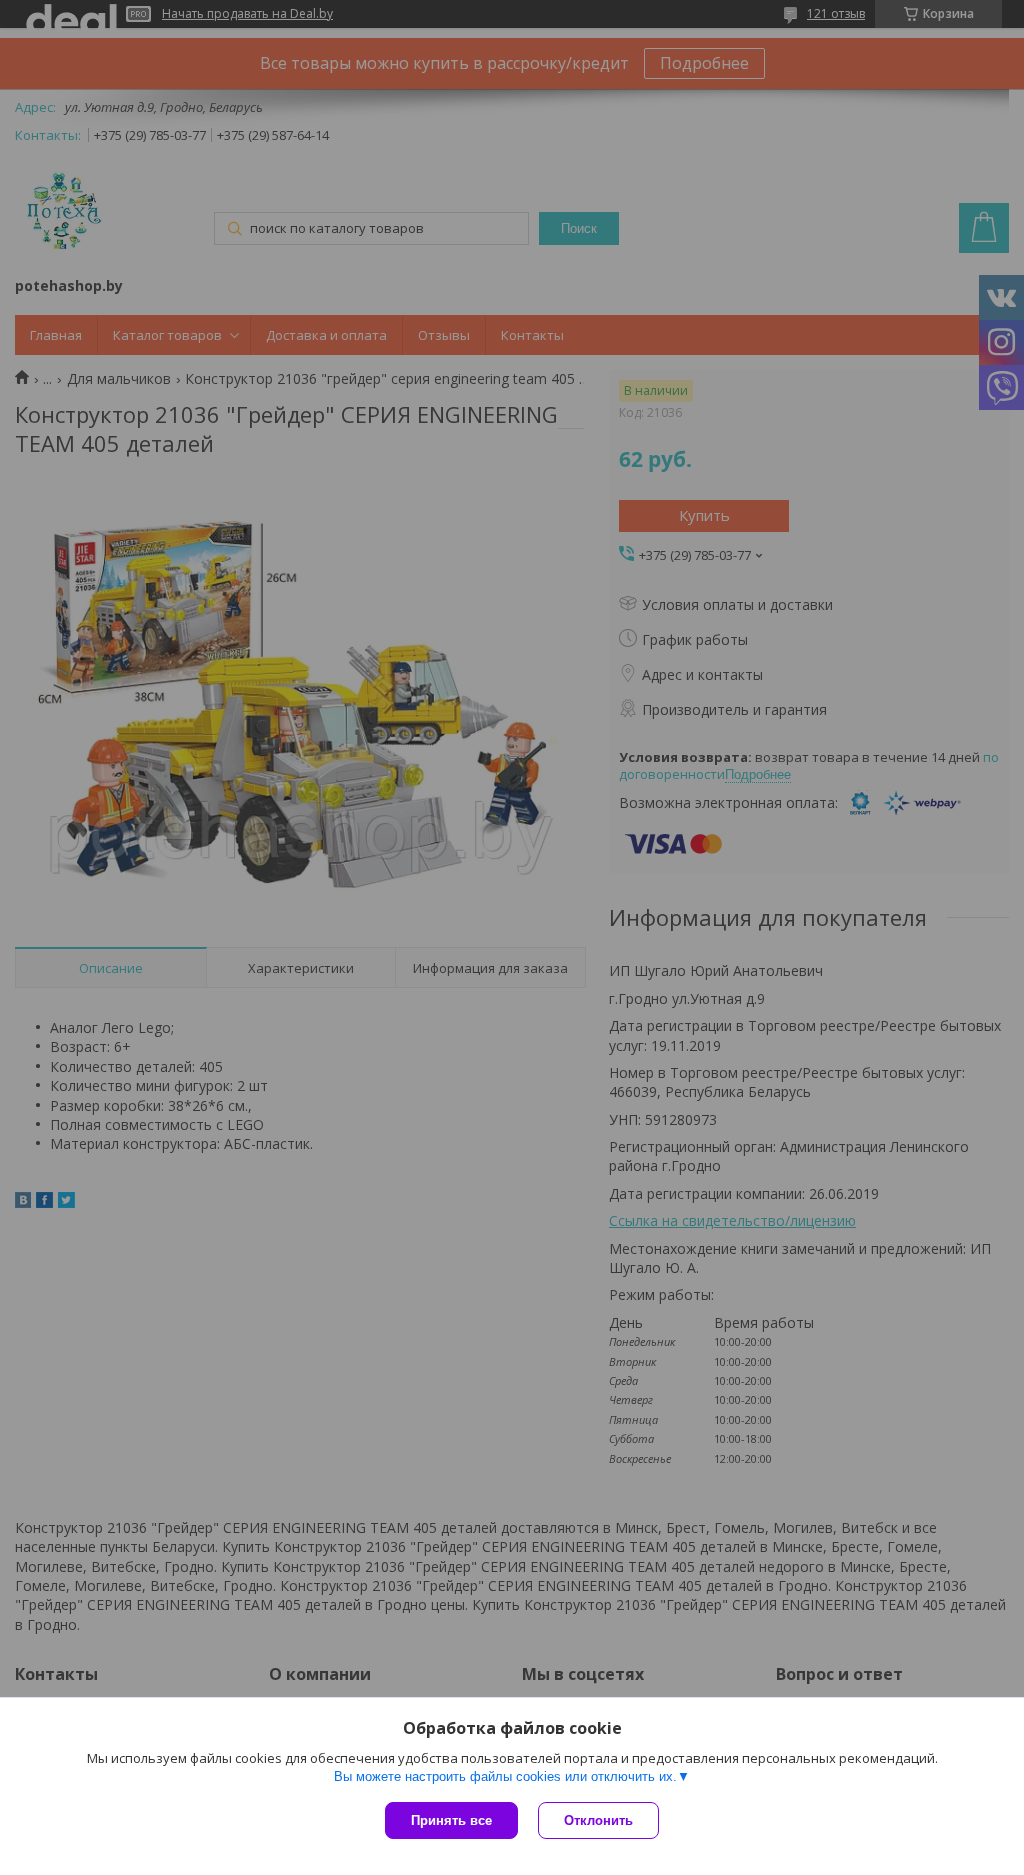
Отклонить (598, 1820)
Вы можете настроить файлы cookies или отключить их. (505, 1776)
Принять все (451, 1820)
